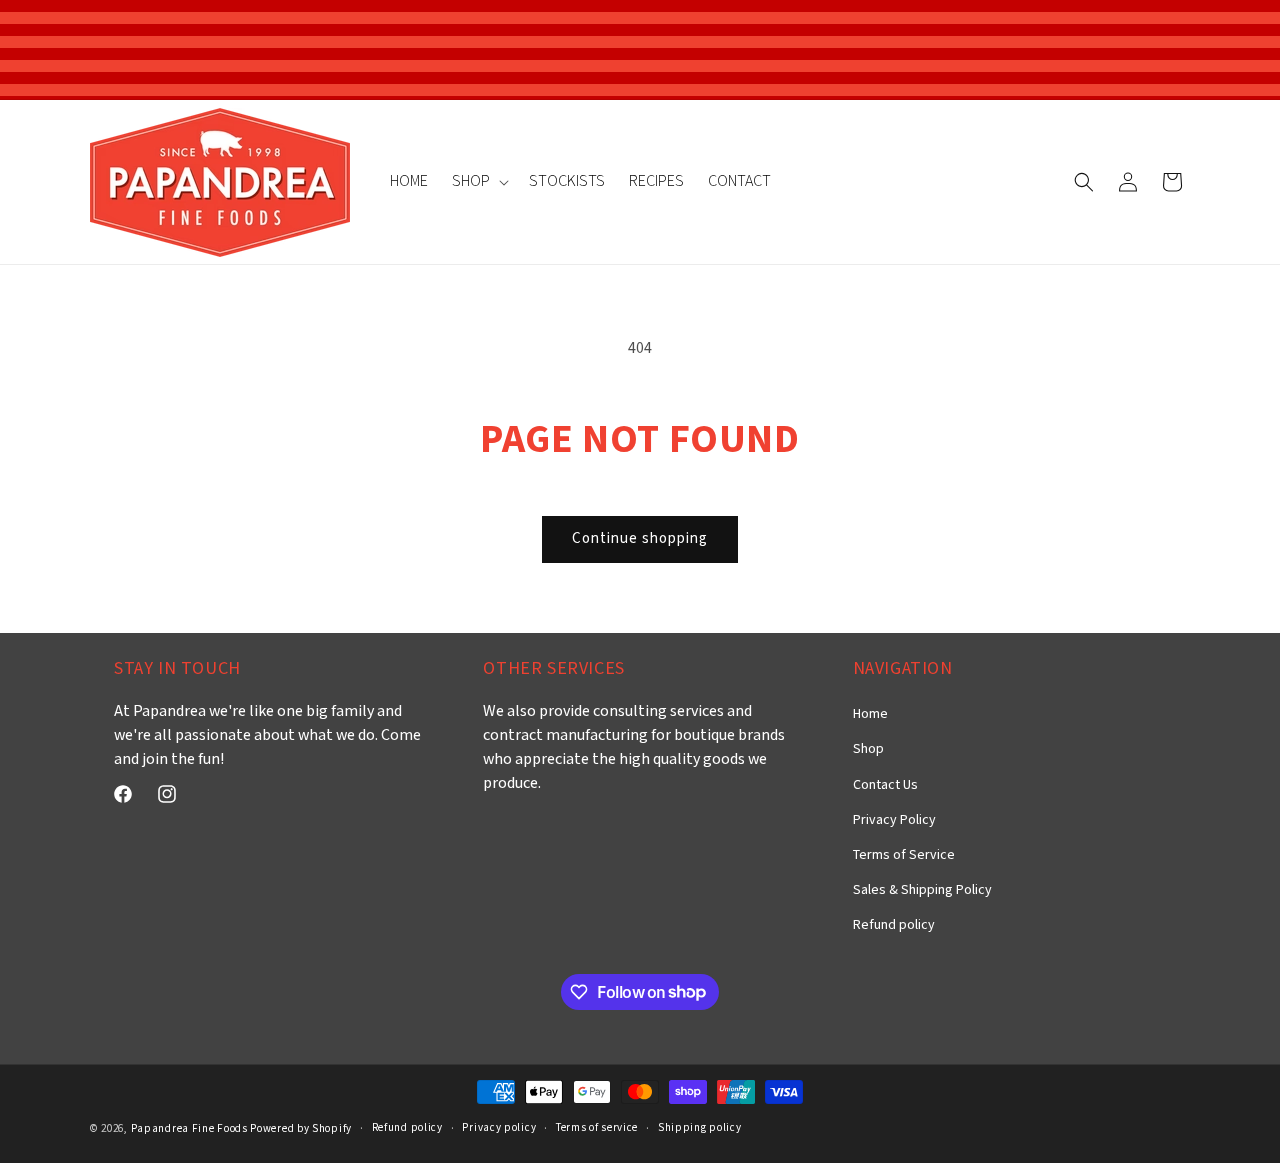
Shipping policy (700, 1128)
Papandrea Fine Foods (189, 1129)
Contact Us (885, 785)
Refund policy (894, 925)
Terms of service (597, 1128)
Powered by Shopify (301, 1129)
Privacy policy (499, 1128)
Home (870, 714)
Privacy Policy (894, 820)
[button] (478, 182)
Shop (868, 749)
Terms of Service (904, 855)
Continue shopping (640, 538)
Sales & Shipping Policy (922, 890)
